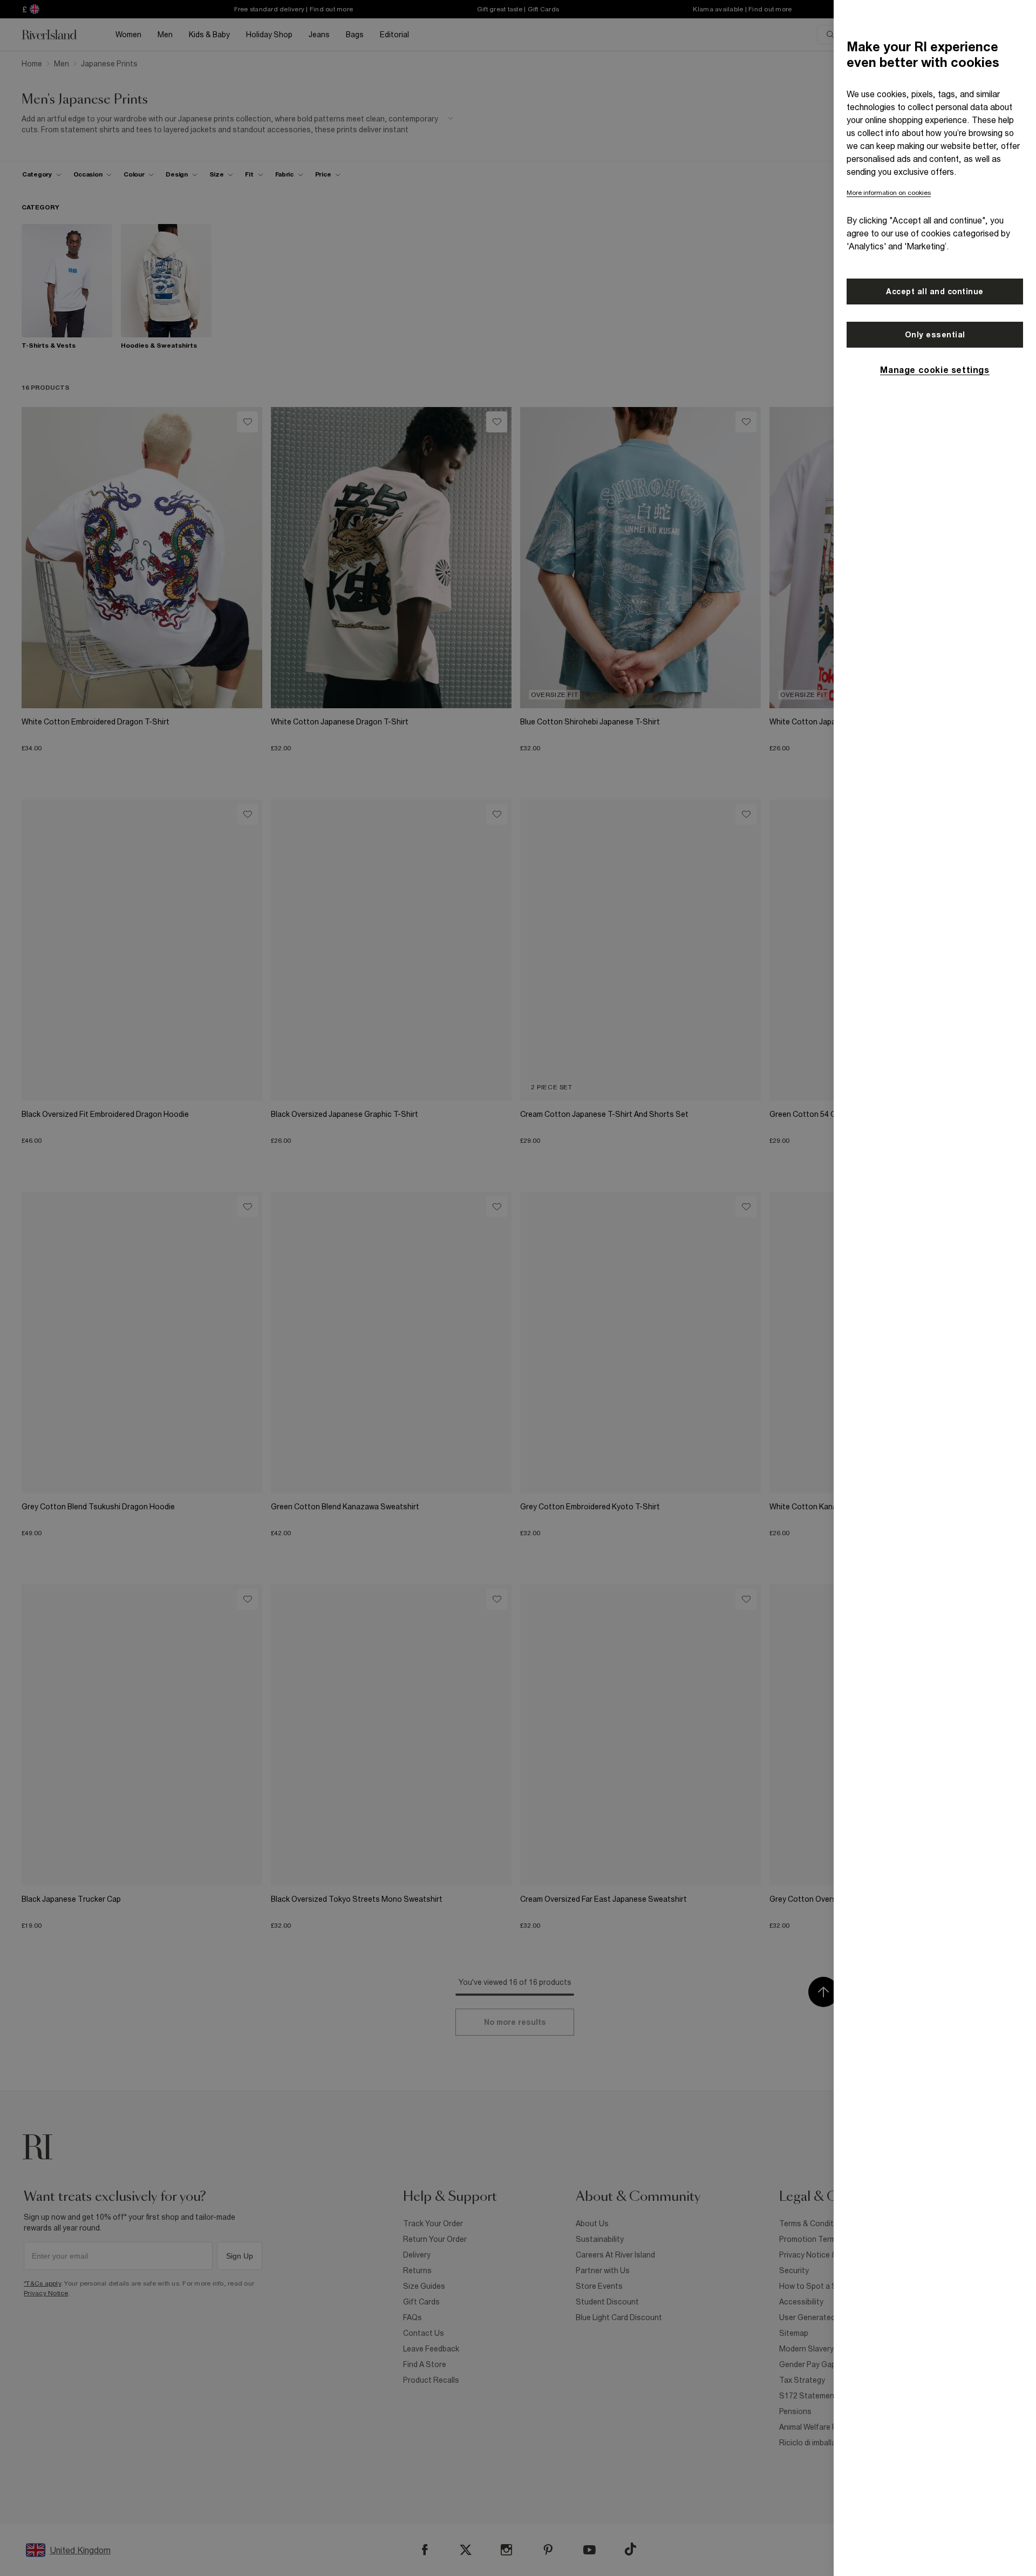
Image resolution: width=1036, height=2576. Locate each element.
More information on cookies (889, 193)
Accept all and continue (935, 292)
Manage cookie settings (935, 370)
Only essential (935, 335)
